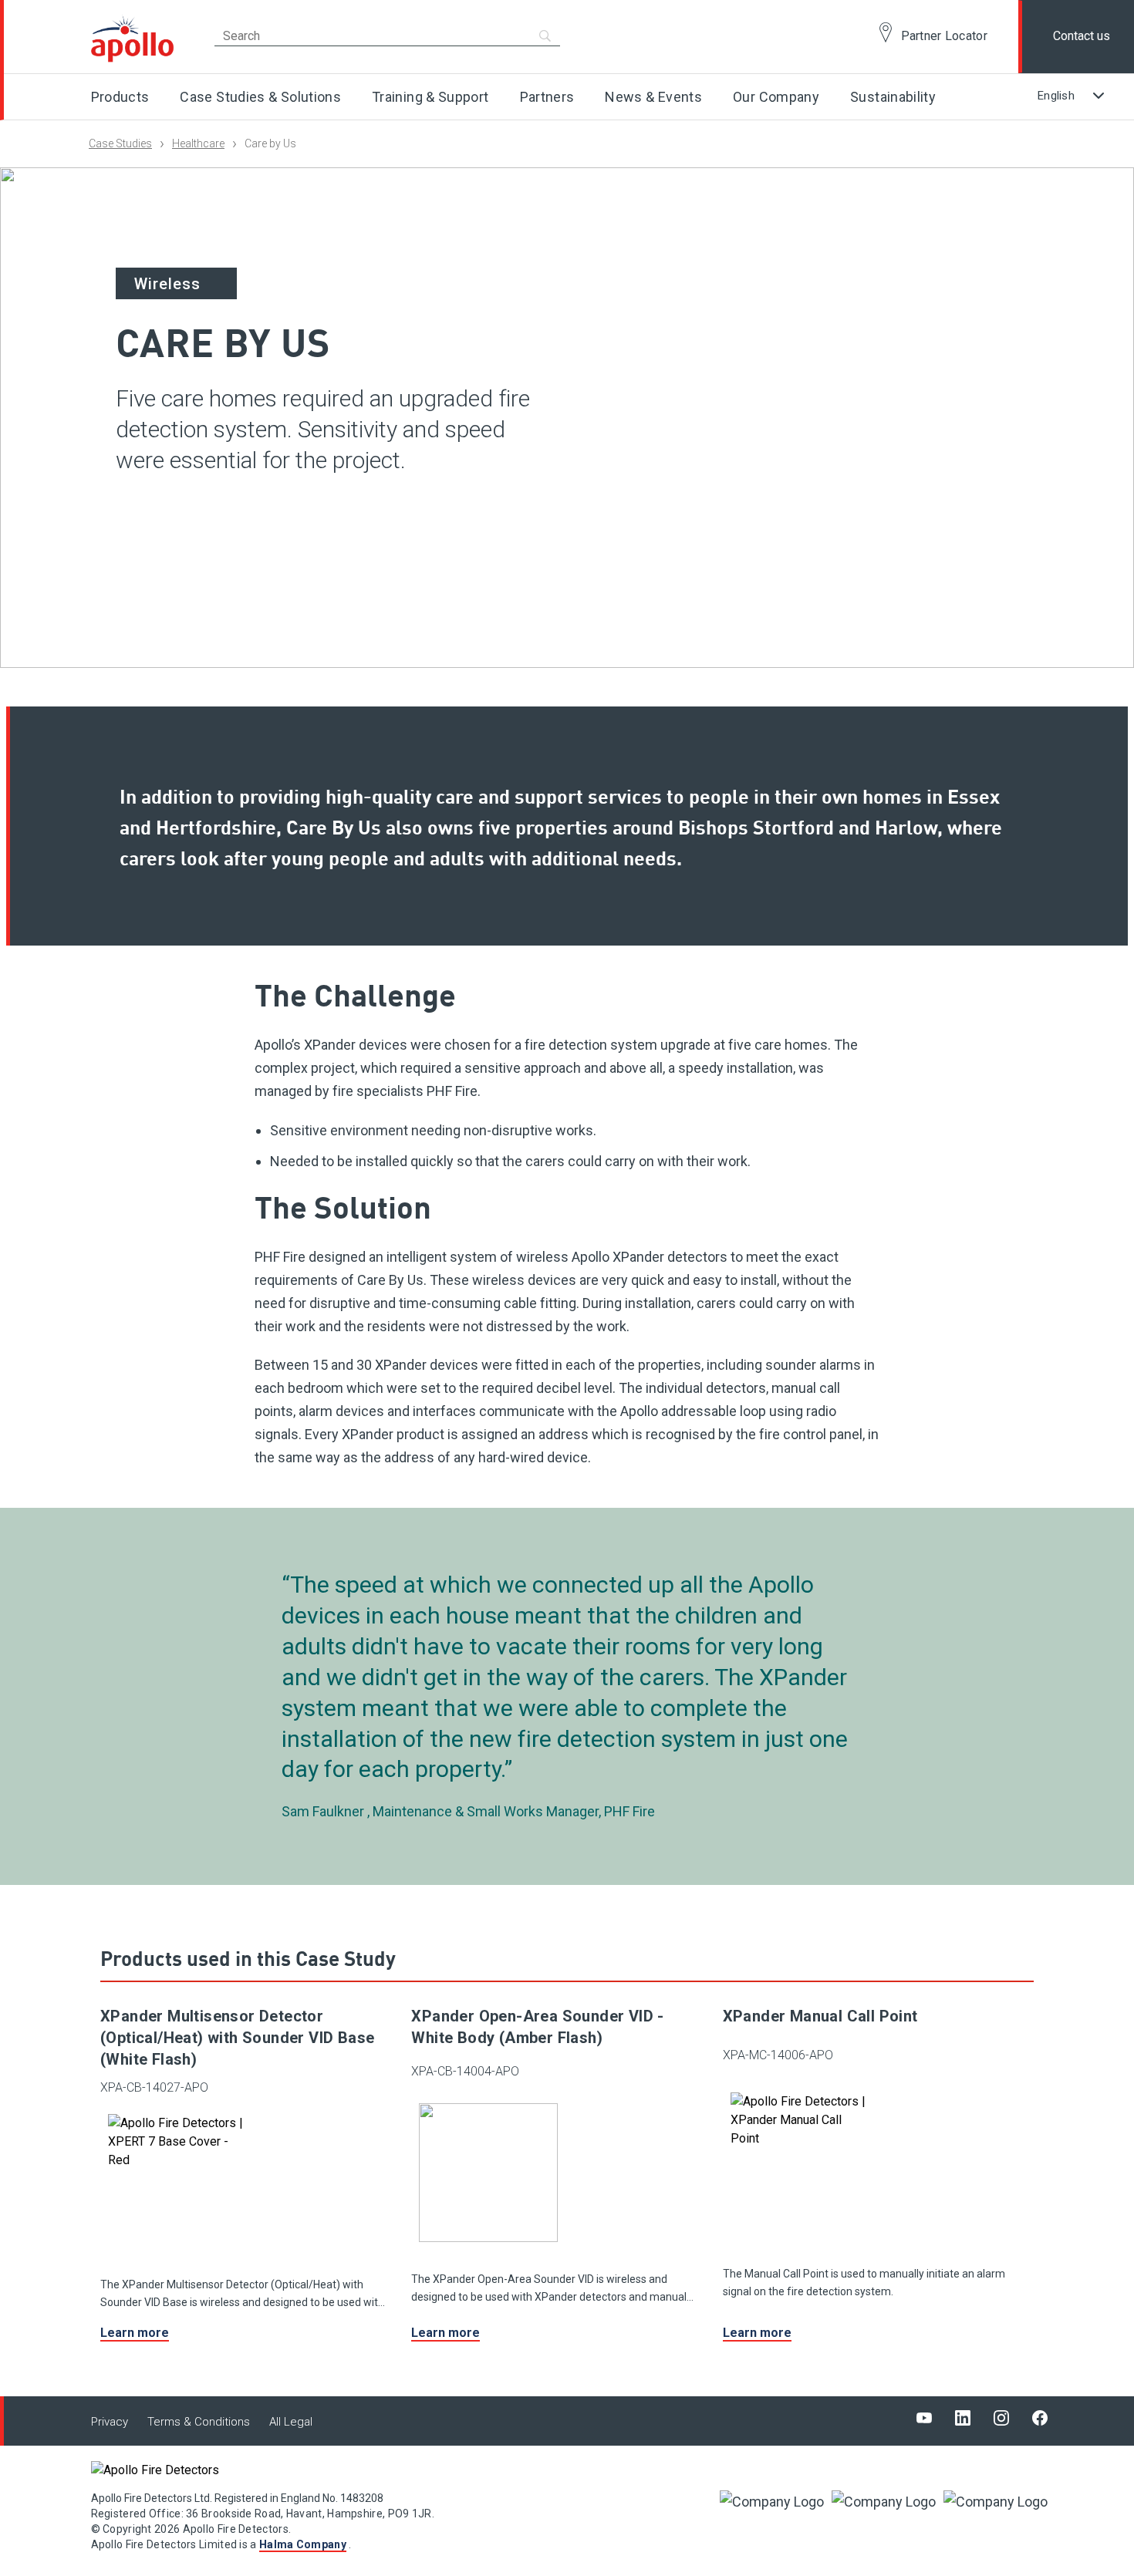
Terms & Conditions (199, 2422)
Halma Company (303, 2544)
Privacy (110, 2422)
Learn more (135, 2333)
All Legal (291, 2422)
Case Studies (120, 143)
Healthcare (198, 143)
